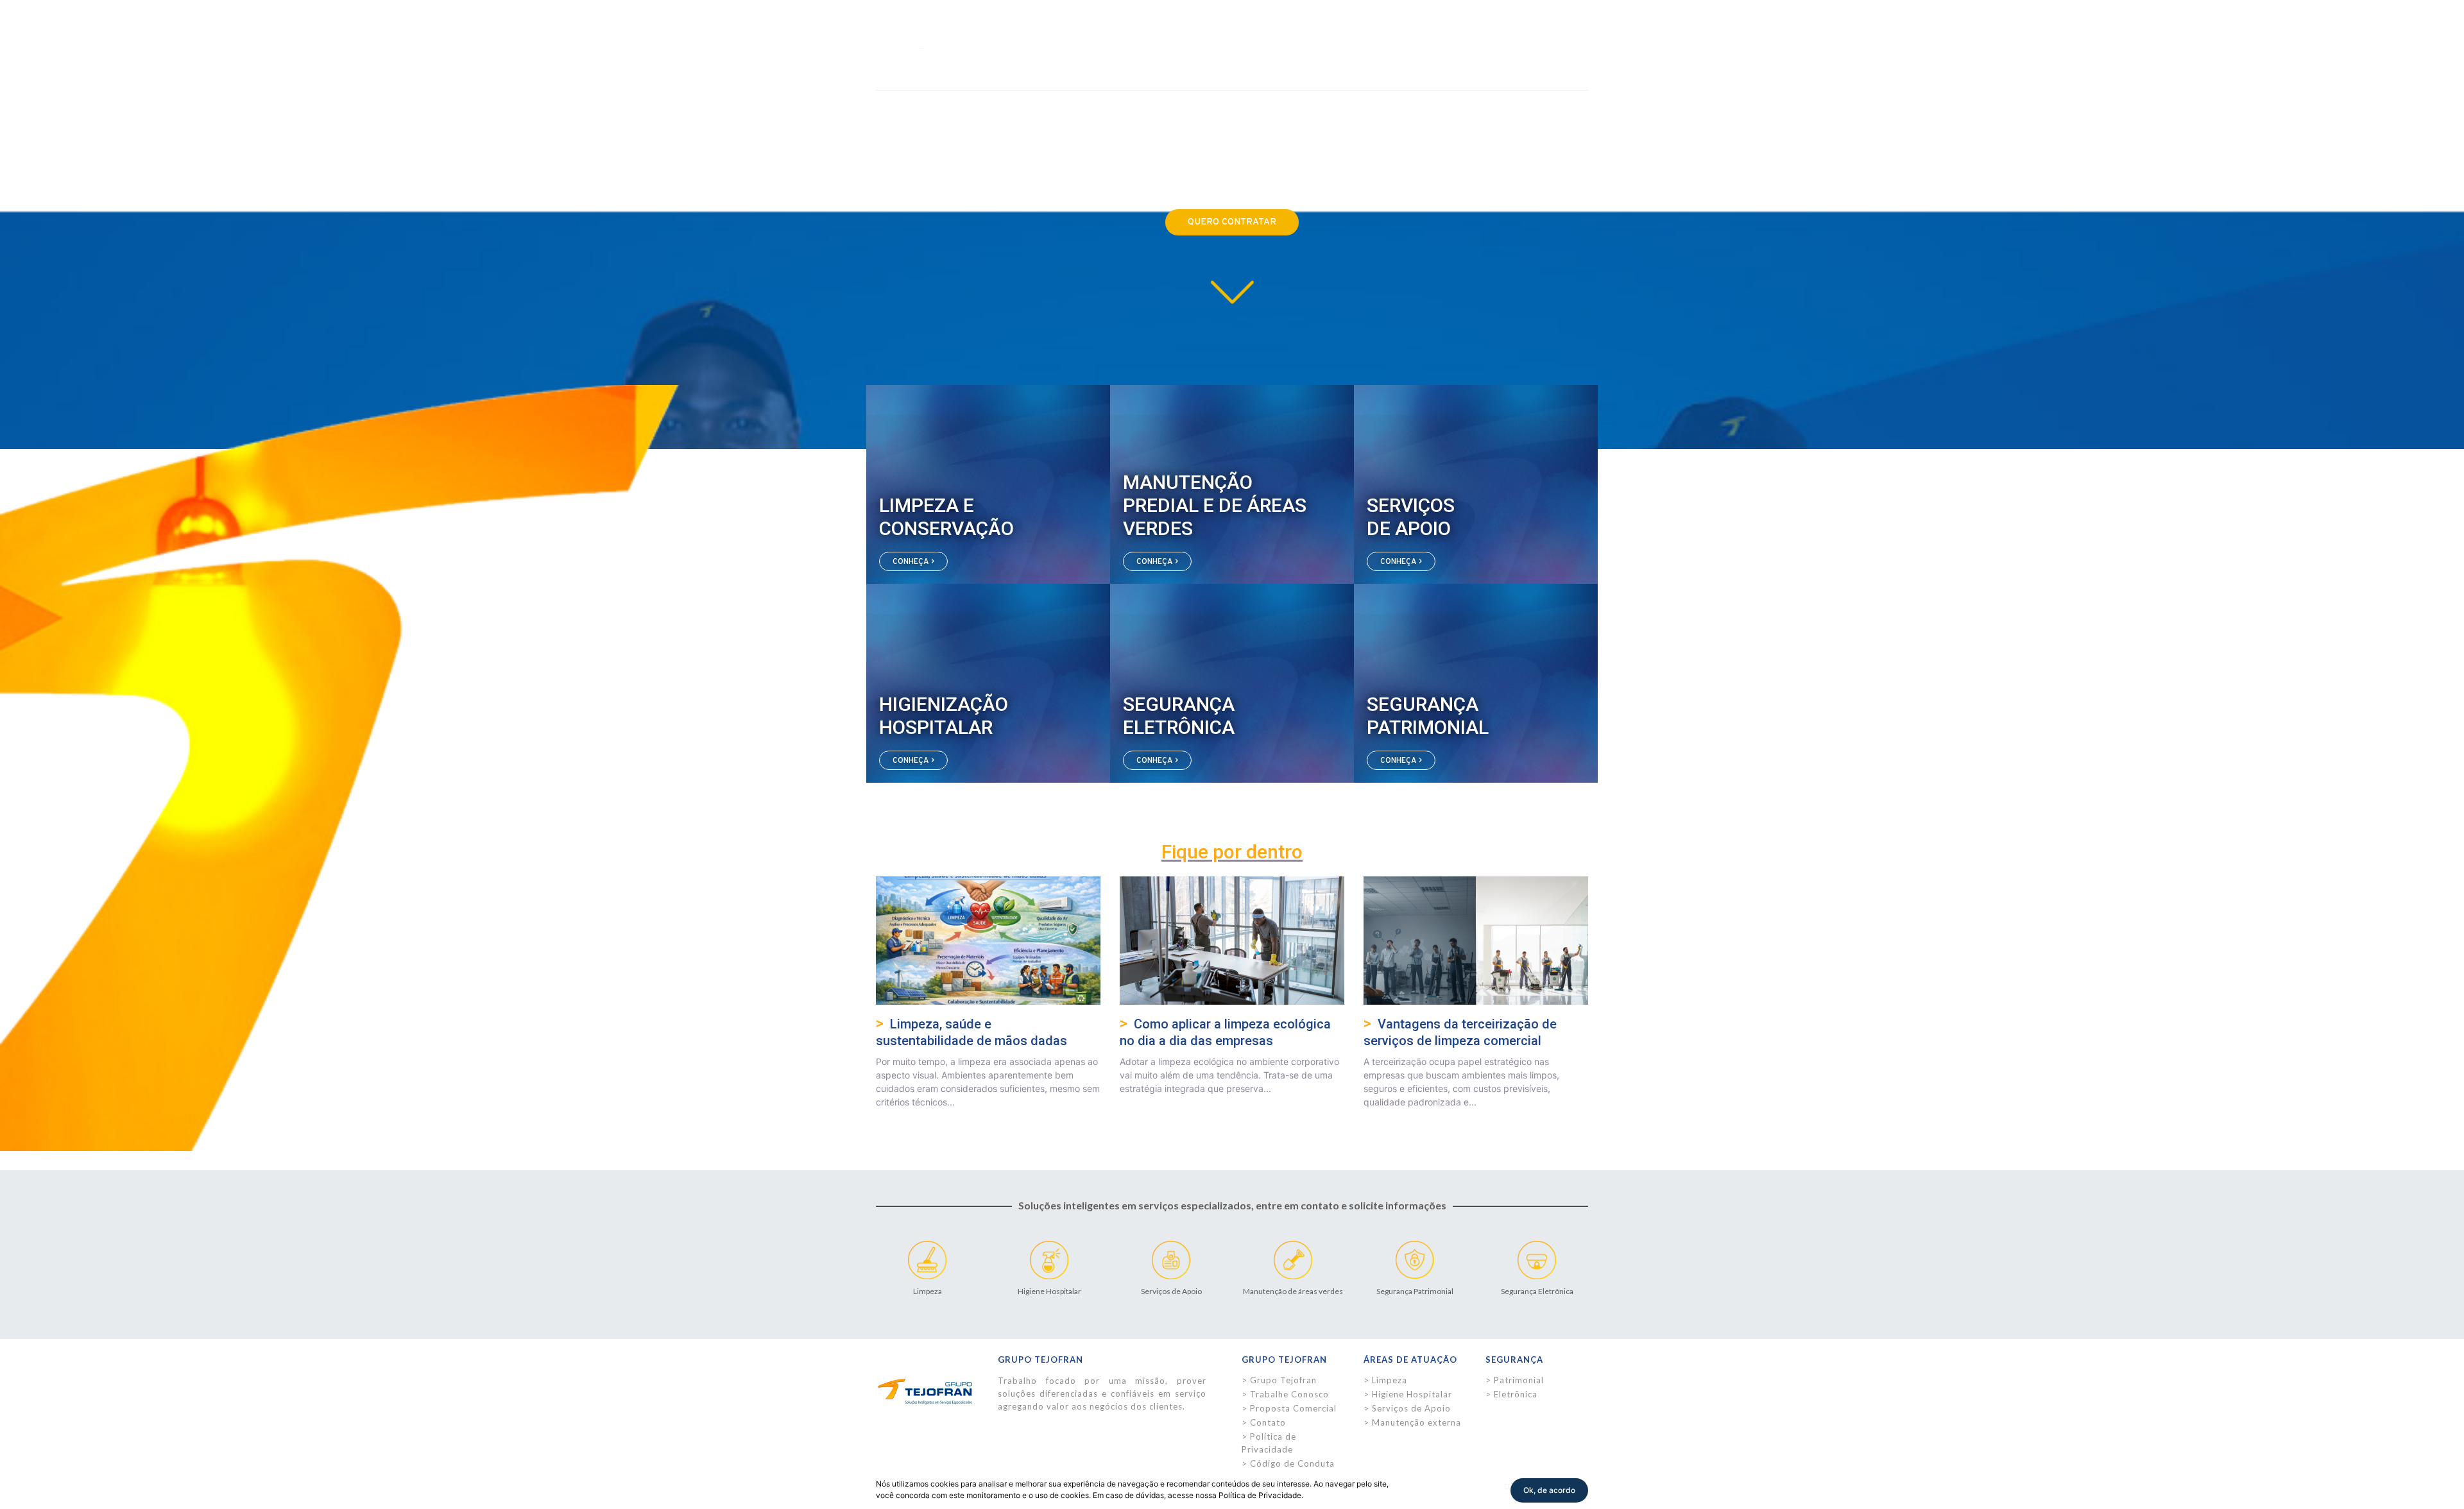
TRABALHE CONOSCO (1508, 34)
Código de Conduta (1292, 1463)
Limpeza (1390, 1380)
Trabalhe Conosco (1289, 1394)
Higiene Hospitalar (1412, 1394)
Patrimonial (1519, 1380)
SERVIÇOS (1160, 34)
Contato (1268, 1422)
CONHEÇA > (913, 561)
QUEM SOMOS (1105, 34)
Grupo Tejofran (1283, 1380)
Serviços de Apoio (1411, 1408)
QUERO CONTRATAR (1232, 222)
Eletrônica (1516, 1394)
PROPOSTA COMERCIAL (1235, 34)
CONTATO (1427, 34)
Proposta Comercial (1293, 1408)
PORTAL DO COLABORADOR (1345, 34)
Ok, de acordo (1549, 1490)
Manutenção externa (1416, 1422)
